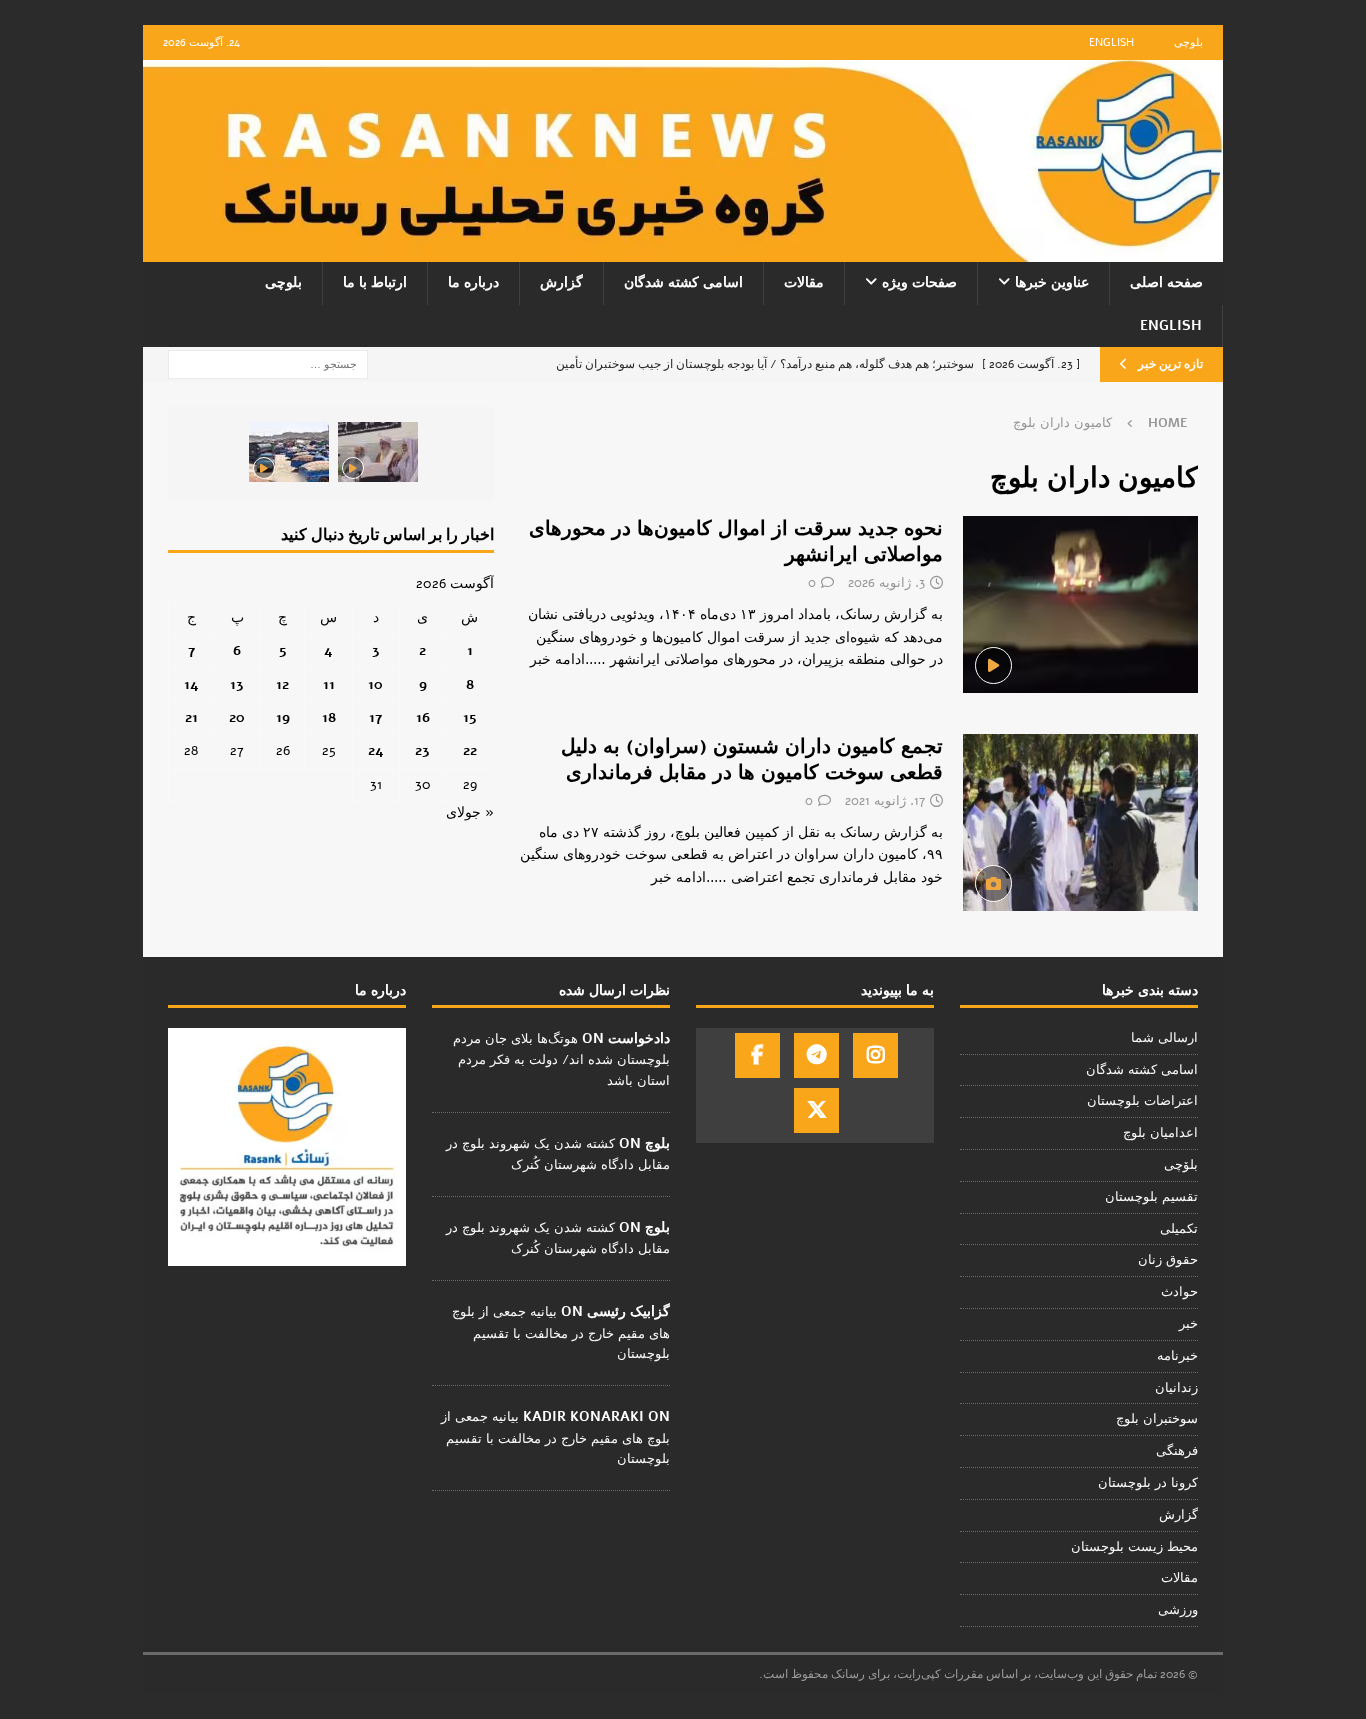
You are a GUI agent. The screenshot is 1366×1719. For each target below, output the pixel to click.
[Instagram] (875, 1055)
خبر (1188, 1324)
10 (375, 684)
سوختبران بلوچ (1157, 1419)
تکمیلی (1179, 1229)
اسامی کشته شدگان (683, 282)
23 (422, 750)
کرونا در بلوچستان (1148, 1483)
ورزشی (1178, 1610)
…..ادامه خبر (568, 659)
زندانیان (1176, 1388)
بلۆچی (1181, 1165)
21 (191, 717)
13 (237, 684)
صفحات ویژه (919, 282)
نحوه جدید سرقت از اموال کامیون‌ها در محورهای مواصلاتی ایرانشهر (736, 541)
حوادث (1179, 1292)
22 (470, 750)
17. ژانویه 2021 (885, 801)
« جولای (470, 812)
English (1111, 42)
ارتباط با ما (375, 282)
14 (191, 684)
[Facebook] (757, 1055)
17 (375, 717)
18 (329, 717)
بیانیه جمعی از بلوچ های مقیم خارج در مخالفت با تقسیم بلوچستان (561, 1333)
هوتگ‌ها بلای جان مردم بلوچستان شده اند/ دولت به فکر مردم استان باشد (561, 1060)
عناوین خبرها (1052, 282)
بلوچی (1188, 42)
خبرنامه (1177, 1356)
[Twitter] (816, 1110)
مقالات (804, 282)
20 (237, 717)
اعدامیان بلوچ (1160, 1133)
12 (282, 684)
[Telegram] (816, 1055)
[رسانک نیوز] (683, 250)
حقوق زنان (1168, 1260)
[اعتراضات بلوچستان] (1080, 604)
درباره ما (473, 282)
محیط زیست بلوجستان (1134, 1547)
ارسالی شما (1164, 1038)
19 (283, 717)
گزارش (561, 282)
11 (329, 684)
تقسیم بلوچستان (1151, 1197)
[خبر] (1080, 822)
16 (423, 717)
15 (470, 717)
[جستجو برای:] (268, 363)
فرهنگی (1177, 1451)
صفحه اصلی (1166, 282)
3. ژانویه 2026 (886, 583)
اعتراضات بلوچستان (1142, 1101)
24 (376, 750)
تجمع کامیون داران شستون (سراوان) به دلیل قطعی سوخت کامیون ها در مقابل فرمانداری (752, 759)
